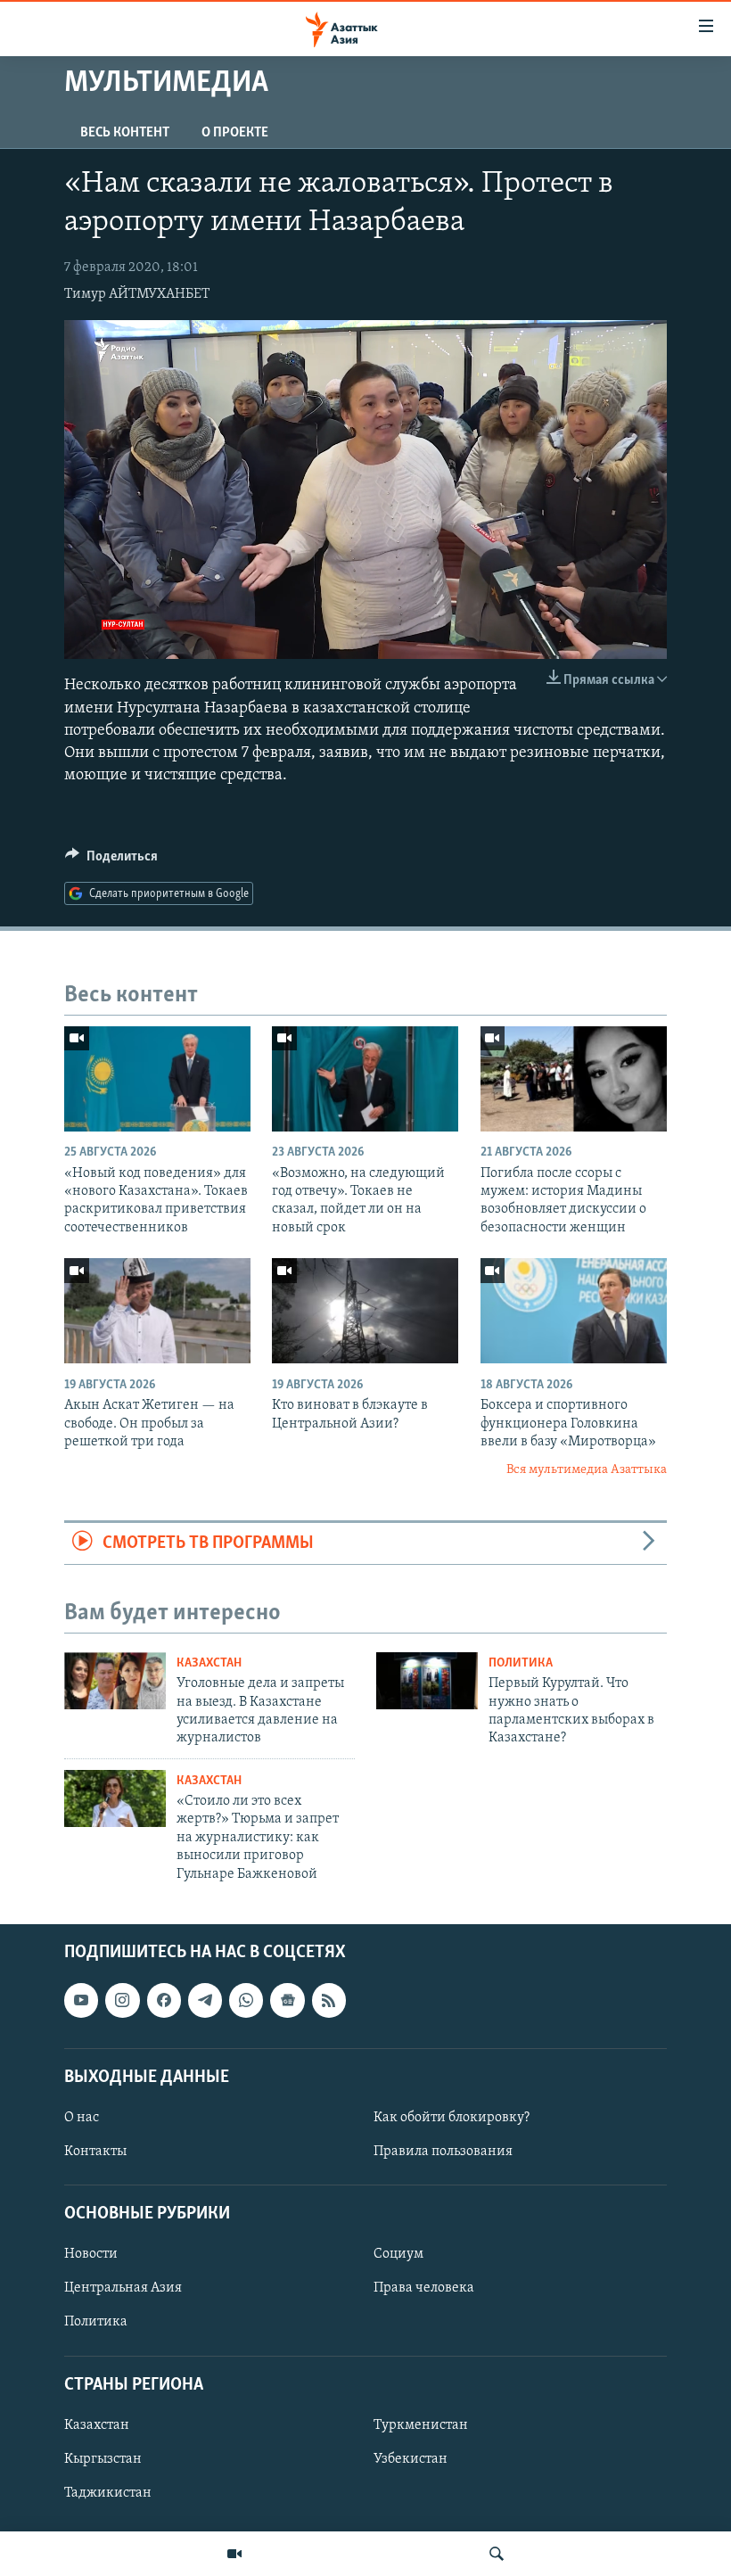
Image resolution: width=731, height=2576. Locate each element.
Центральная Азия (123, 2288)
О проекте (235, 133)
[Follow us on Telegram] (205, 2000)
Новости (91, 2254)
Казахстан (209, 1663)
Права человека (424, 2288)
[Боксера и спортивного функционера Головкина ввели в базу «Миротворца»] (574, 1311)
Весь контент (125, 133)
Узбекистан (411, 2459)
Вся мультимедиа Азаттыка (587, 1470)
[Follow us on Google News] (287, 2000)
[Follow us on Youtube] (81, 2000)
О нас (82, 2118)
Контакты (95, 2152)
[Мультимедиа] (234, 2554)
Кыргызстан (103, 2459)
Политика (521, 1663)
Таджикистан (108, 2493)
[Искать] (497, 2554)
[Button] (111, 860)
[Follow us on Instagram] (122, 2000)
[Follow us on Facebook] (164, 2000)
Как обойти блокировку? (452, 2118)
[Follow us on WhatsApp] (246, 2000)
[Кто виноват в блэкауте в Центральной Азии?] (365, 1311)
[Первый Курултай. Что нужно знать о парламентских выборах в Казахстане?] (427, 1681)
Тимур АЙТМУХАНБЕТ (137, 294)
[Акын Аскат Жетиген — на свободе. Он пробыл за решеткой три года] (157, 1311)
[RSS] (329, 2000)
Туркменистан (421, 2425)
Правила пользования (443, 2152)
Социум (398, 2254)
